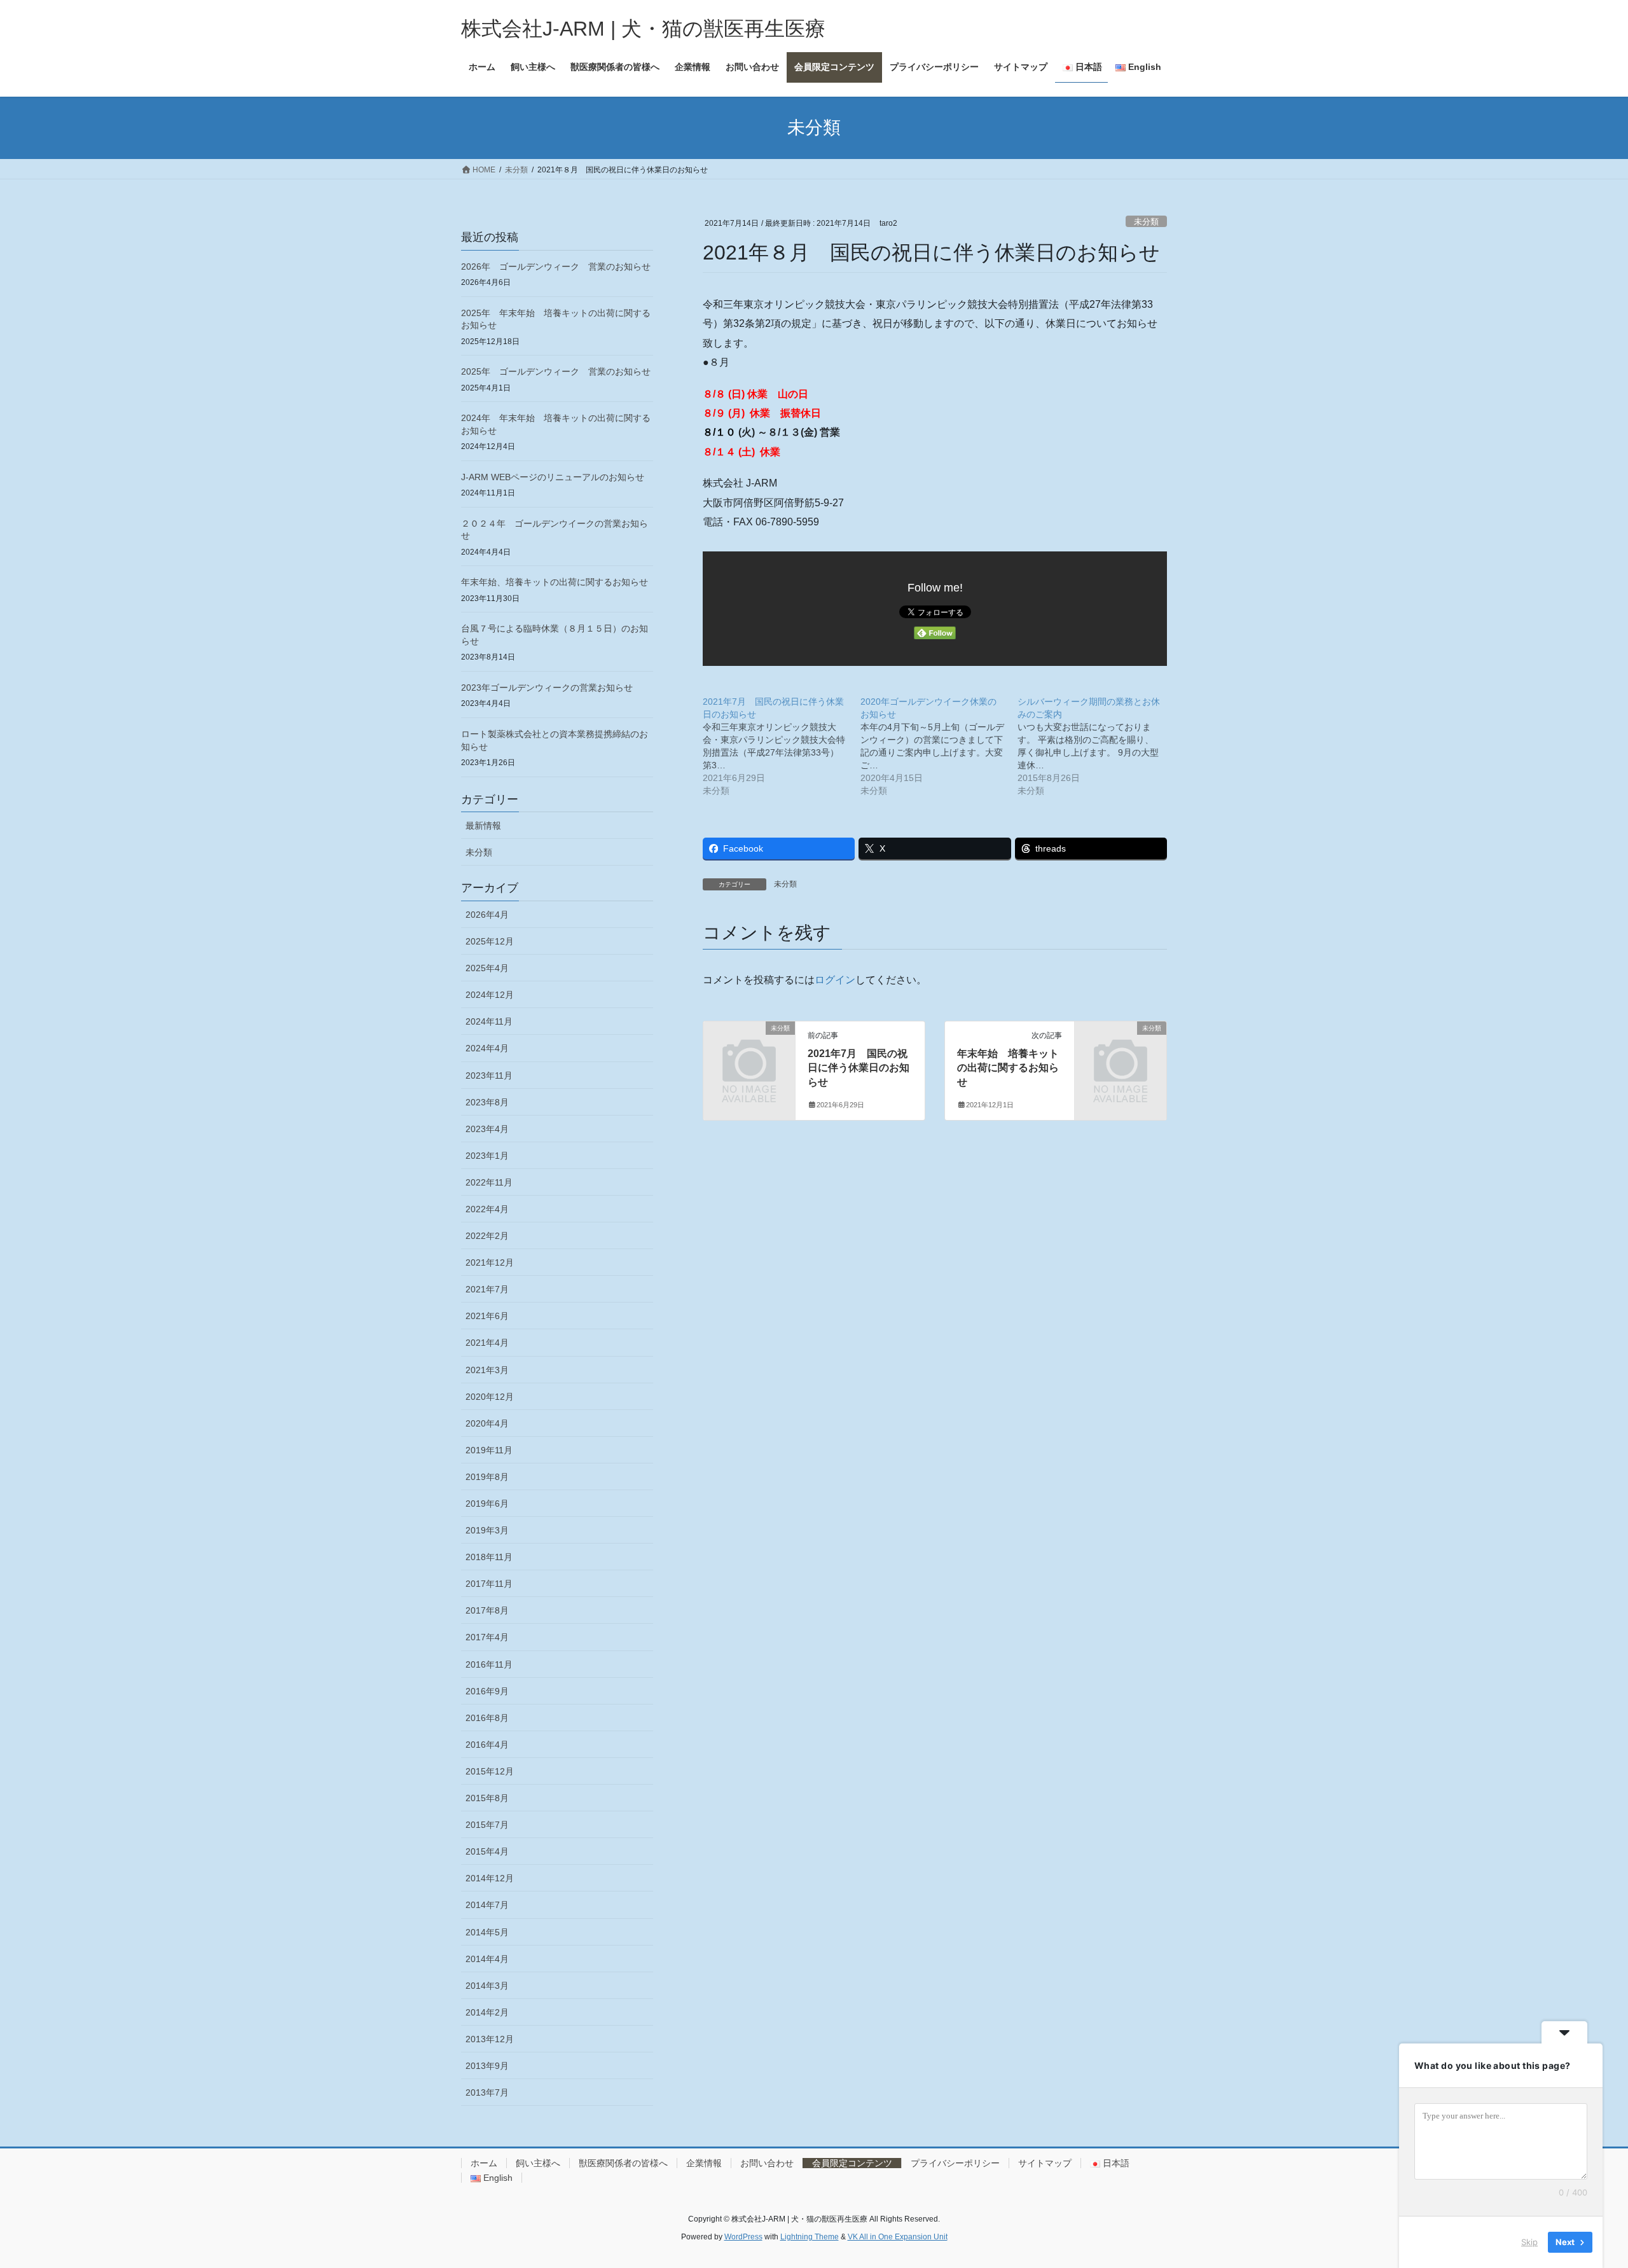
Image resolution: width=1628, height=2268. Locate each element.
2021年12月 (490, 1262)
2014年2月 (487, 2012)
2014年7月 (487, 1905)
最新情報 (483, 826)
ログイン (835, 980)
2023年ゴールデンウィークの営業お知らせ (547, 688)
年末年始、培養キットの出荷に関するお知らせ (555, 582)
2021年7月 (487, 1289)
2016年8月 (487, 1718)
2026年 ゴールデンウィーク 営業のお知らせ (556, 266)
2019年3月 (487, 1530)
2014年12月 (490, 1878)
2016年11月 (489, 1664)
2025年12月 (490, 941)
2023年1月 (487, 1156)
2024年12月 (490, 995)
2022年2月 (487, 1236)
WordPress (743, 2237)
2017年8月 (487, 1610)
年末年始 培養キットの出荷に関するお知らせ (1008, 1068)
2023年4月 (487, 1129)
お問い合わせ (767, 2163)
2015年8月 (487, 1798)
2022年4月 (487, 1209)
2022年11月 (489, 1182)
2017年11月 (489, 1584)
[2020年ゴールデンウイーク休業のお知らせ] (939, 746)
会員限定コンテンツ (852, 2163)
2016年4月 (487, 1745)
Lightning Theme (810, 2237)
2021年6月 (487, 1316)
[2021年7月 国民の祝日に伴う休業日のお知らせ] (782, 746)
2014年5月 (487, 1932)
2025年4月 (487, 968)
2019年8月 (487, 1477)
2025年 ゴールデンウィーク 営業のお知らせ (556, 371)
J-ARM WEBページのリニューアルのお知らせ (553, 477)
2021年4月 (487, 1343)
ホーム (484, 2163)
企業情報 (704, 2163)
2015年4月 (487, 1851)
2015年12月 (490, 1771)
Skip (1529, 2242)
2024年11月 (489, 1021)
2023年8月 (487, 1102)
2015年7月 (487, 1825)
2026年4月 (487, 915)
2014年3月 (487, 1986)
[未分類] (749, 1049)
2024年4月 (487, 1048)
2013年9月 (487, 2066)
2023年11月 (489, 1075)
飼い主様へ (538, 2163)
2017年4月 (487, 1637)
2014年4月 (487, 1959)
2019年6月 (487, 1504)
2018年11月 (489, 1557)
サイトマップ (1045, 2163)
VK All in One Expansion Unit (898, 2237)
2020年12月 (490, 1397)
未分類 (1146, 222)
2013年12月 (490, 2039)
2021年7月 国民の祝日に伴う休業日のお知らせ (859, 1068)
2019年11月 (489, 1450)
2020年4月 (487, 1423)
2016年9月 (487, 1691)
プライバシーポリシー (955, 2163)
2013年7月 (487, 2092)
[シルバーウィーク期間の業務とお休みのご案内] (1096, 746)
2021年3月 (487, 1370)
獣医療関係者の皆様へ (623, 2163)
